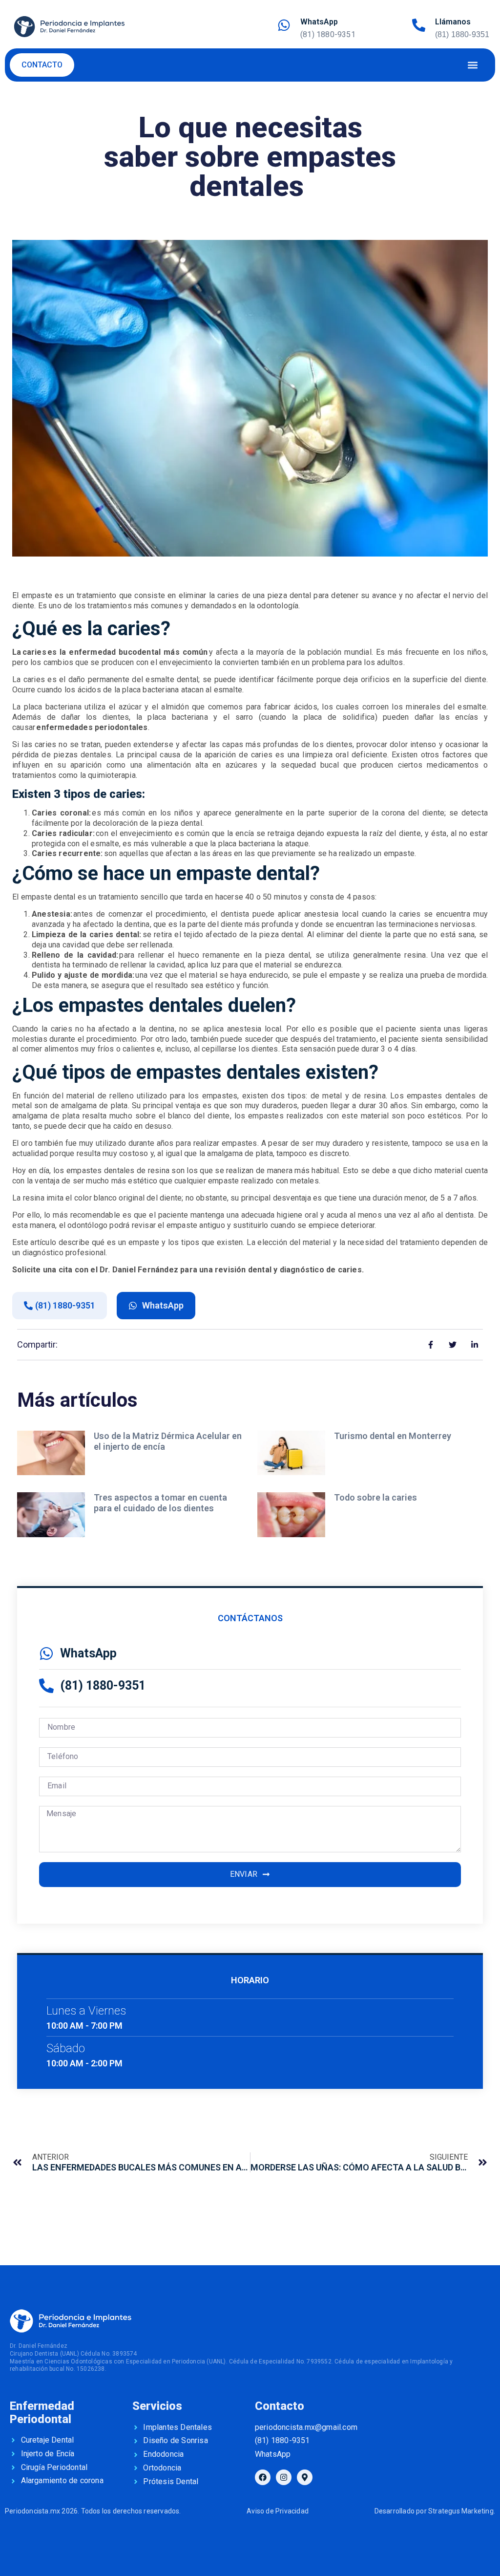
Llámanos (453, 22)
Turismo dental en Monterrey (394, 1436)
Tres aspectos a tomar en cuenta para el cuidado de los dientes (160, 1503)
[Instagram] (284, 2477)
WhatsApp (319, 22)
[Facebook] (263, 2477)
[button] (472, 65)
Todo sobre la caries (376, 1497)
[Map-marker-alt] (305, 2477)
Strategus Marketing (461, 2511)
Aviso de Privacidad (278, 2511)
